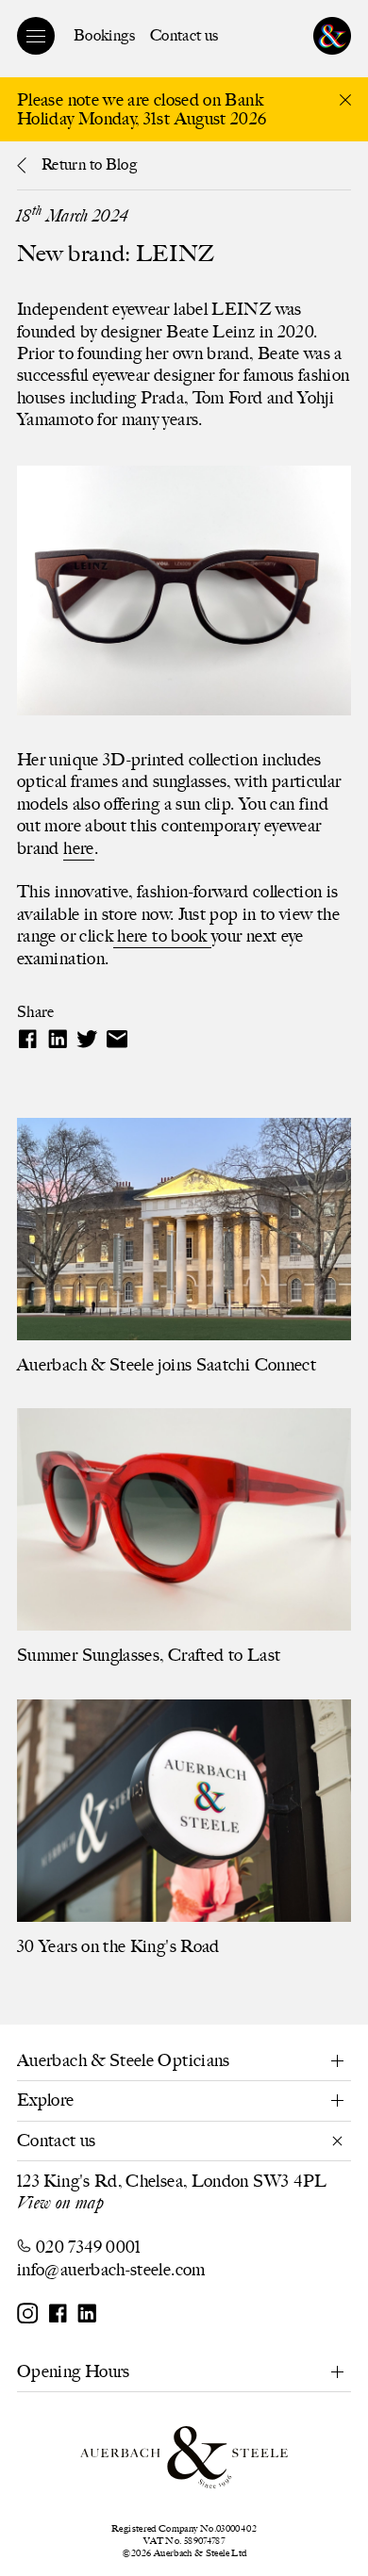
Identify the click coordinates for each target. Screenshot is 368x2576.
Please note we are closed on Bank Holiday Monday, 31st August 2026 (142, 110)
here (78, 848)
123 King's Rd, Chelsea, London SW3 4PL (172, 2181)
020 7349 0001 (89, 2247)
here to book (162, 936)
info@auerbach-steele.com (111, 2270)
